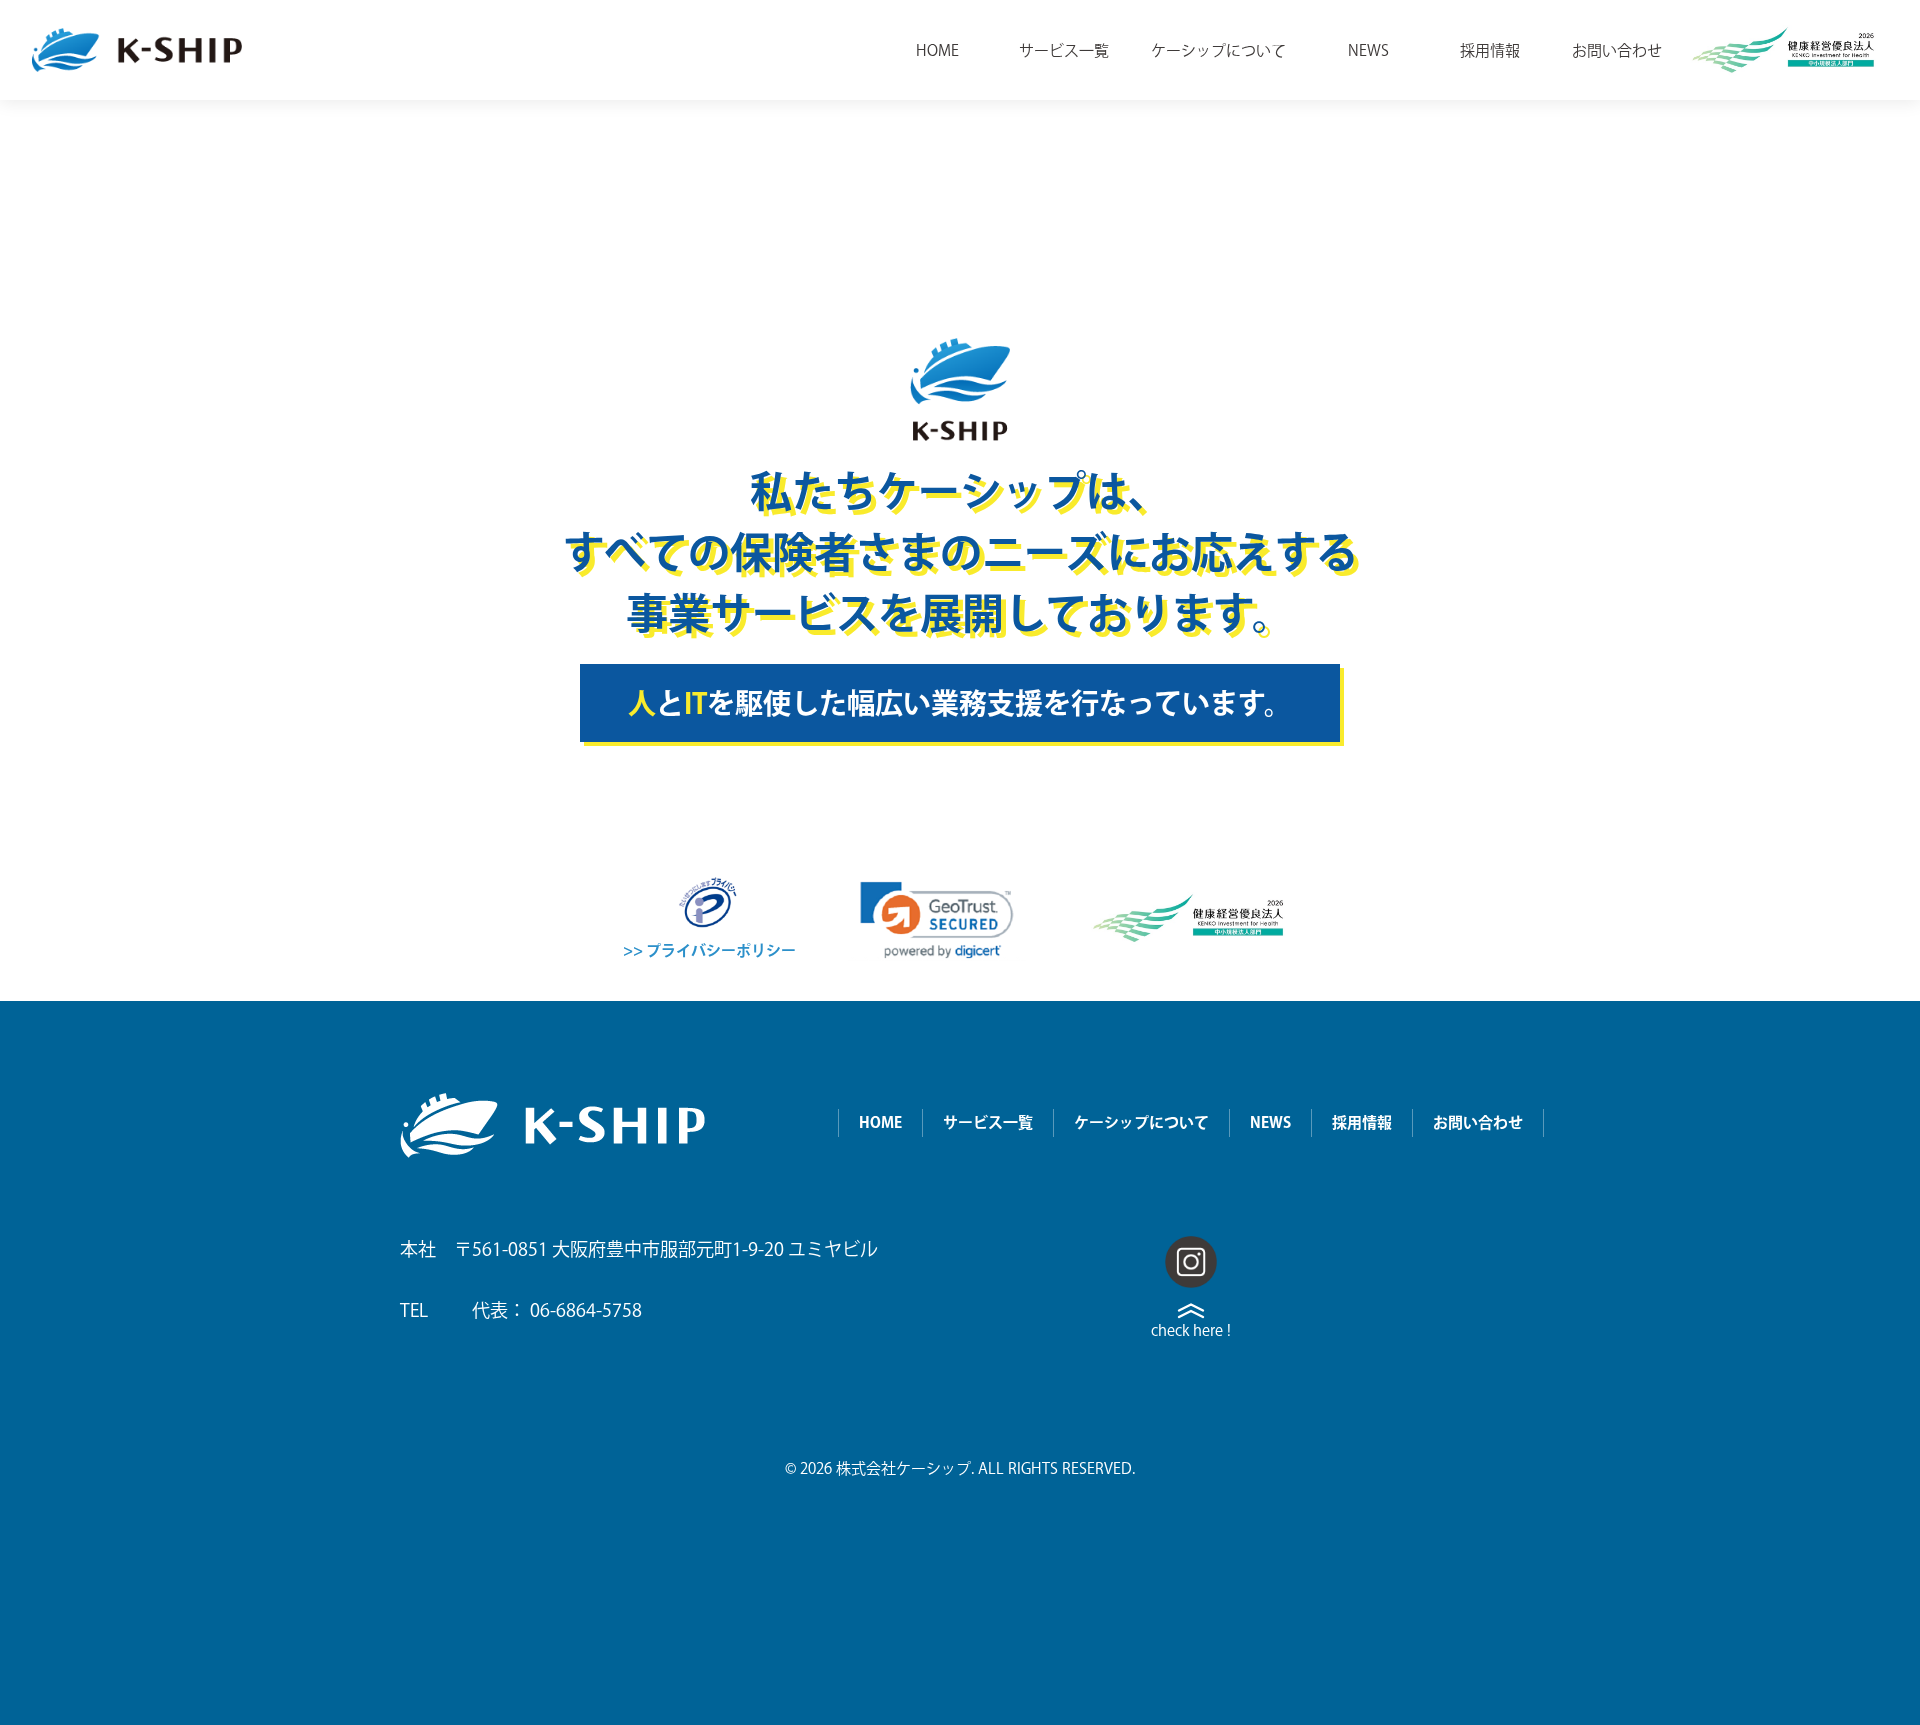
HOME (937, 50)
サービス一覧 (1064, 50)
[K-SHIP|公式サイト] (137, 50)
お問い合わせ (1617, 50)
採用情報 (1490, 50)
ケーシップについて (1218, 50)
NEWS (1368, 50)
